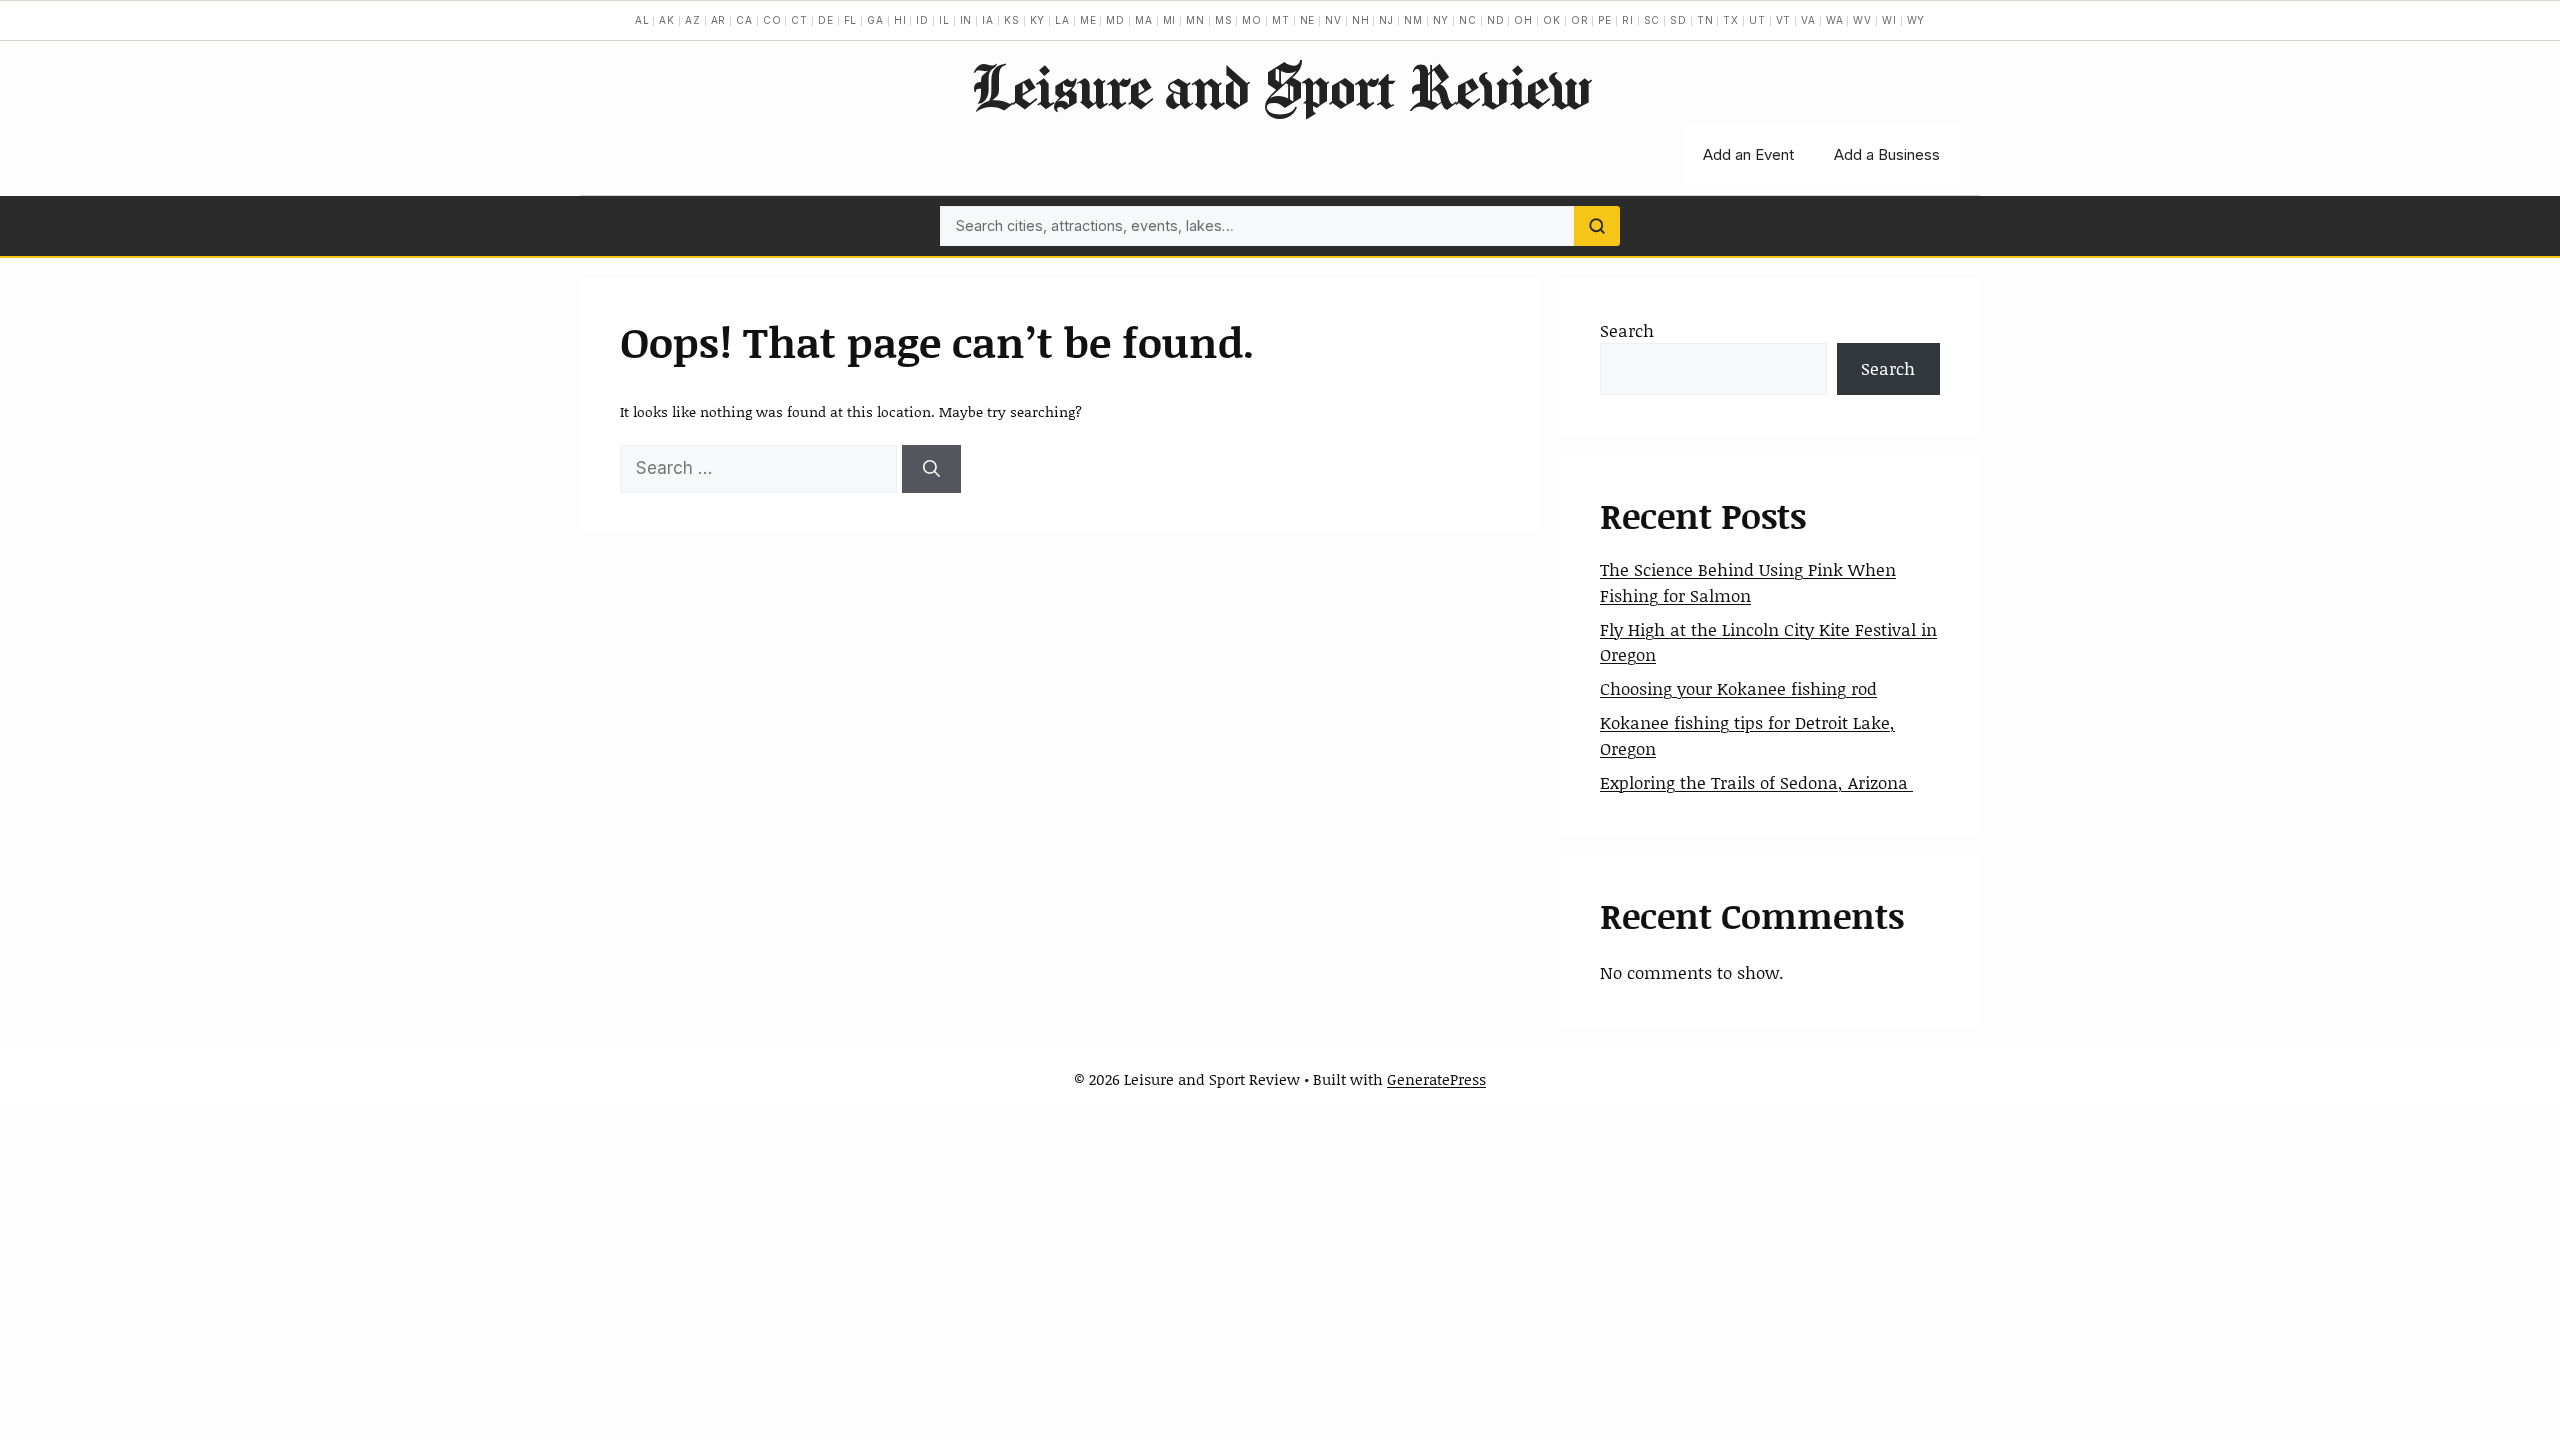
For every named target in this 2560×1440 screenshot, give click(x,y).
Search (1627, 330)
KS (1012, 20)
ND (1496, 20)
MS (1224, 20)
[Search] (1597, 226)
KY (1038, 20)
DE (826, 20)
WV (1862, 20)
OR (1580, 20)
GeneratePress (1436, 1079)
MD (1115, 20)
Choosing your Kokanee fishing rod (1738, 688)
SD (1678, 20)
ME (1088, 20)
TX (1731, 20)
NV (1333, 20)
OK (1552, 20)
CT (799, 20)
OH (1523, 20)
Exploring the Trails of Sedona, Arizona (1756, 782)
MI (1170, 20)
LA (1062, 20)
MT (1281, 20)
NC (1468, 20)
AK (667, 20)
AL (642, 20)
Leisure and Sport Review (1280, 86)
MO (1252, 20)
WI (1889, 20)
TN (1705, 20)
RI (1628, 20)
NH (1361, 20)
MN (1195, 20)
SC (1652, 20)
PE (1605, 20)
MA (1144, 20)
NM (1413, 20)
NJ (1386, 20)
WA (1835, 20)
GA (875, 20)
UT (1757, 20)
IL (944, 20)
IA (988, 20)
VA (1808, 20)
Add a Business (1887, 154)
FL (851, 20)
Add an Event (1748, 154)
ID (922, 20)
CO (772, 20)
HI (900, 20)
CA (744, 20)
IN (966, 20)
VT (1784, 20)
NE (1308, 20)
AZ (693, 20)
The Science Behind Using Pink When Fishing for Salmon (1748, 582)
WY (1916, 20)
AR (719, 20)
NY (1441, 20)
